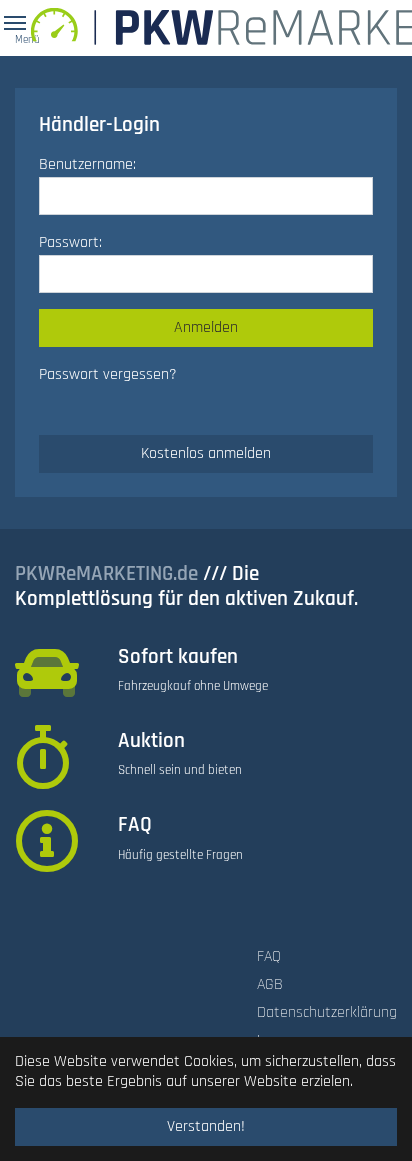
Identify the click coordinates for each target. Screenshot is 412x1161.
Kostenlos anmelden (206, 453)
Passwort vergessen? (108, 374)
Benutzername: (87, 164)
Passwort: (70, 242)
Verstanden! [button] (206, 1126)
